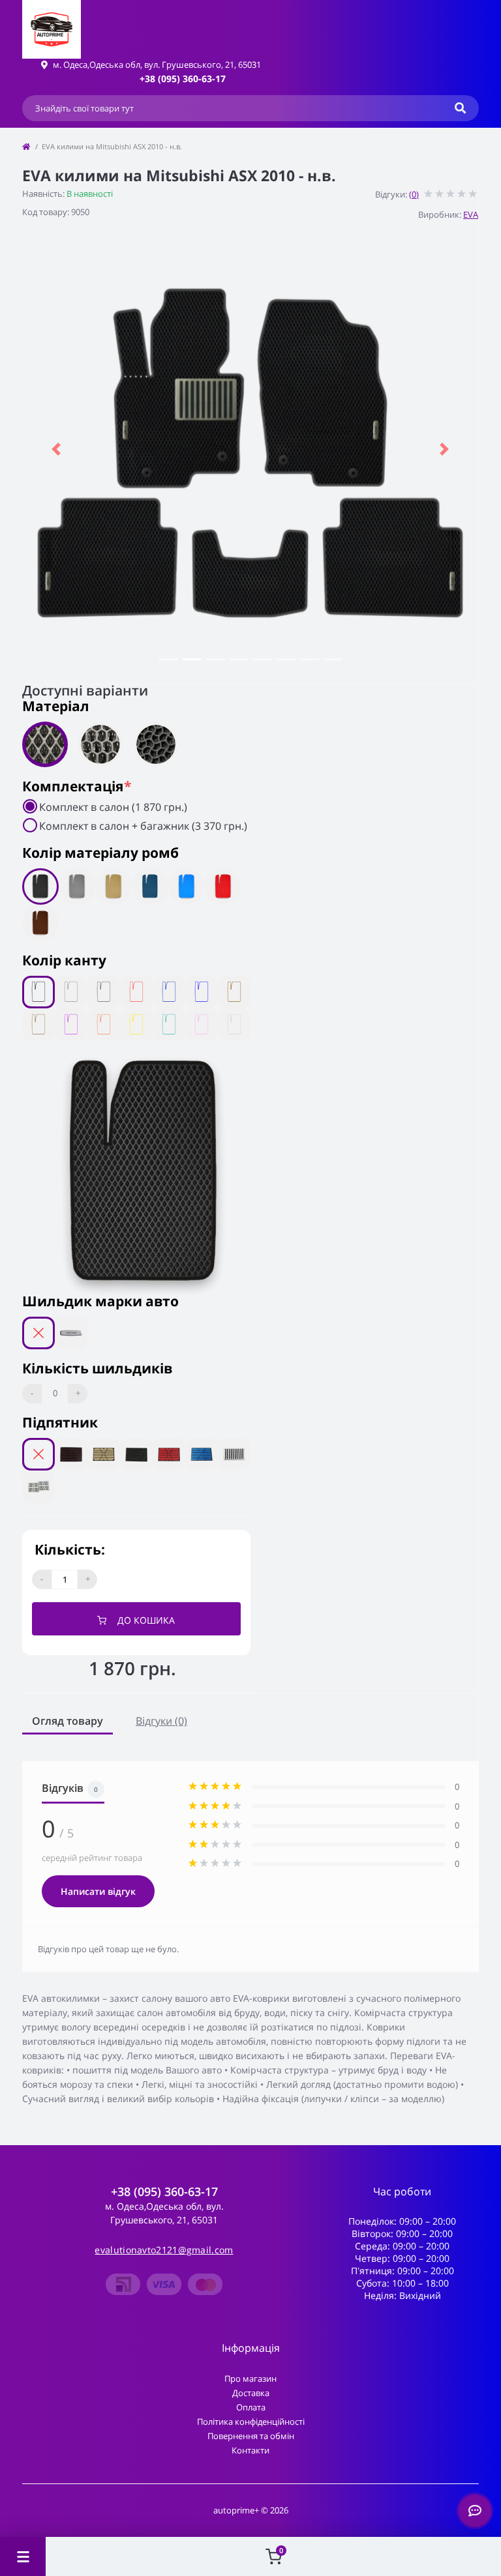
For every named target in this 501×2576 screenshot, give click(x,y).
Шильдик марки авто (100, 1301)
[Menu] (23, 2556)
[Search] (460, 108)
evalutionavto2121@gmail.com (164, 2250)
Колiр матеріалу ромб (100, 853)
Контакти (250, 2450)
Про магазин (250, 2378)
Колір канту (64, 960)
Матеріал (56, 706)
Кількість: (70, 1549)
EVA (471, 214)
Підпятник (60, 1422)
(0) (414, 194)
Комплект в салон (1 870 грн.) (113, 807)
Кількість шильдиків (97, 1368)
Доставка (251, 2393)
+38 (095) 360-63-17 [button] (164, 2192)
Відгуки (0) (161, 1721)
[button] (183, 79)
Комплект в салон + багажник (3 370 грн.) (143, 826)
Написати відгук (98, 1891)
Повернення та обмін (251, 2436)
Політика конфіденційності (251, 2422)
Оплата (251, 2407)
